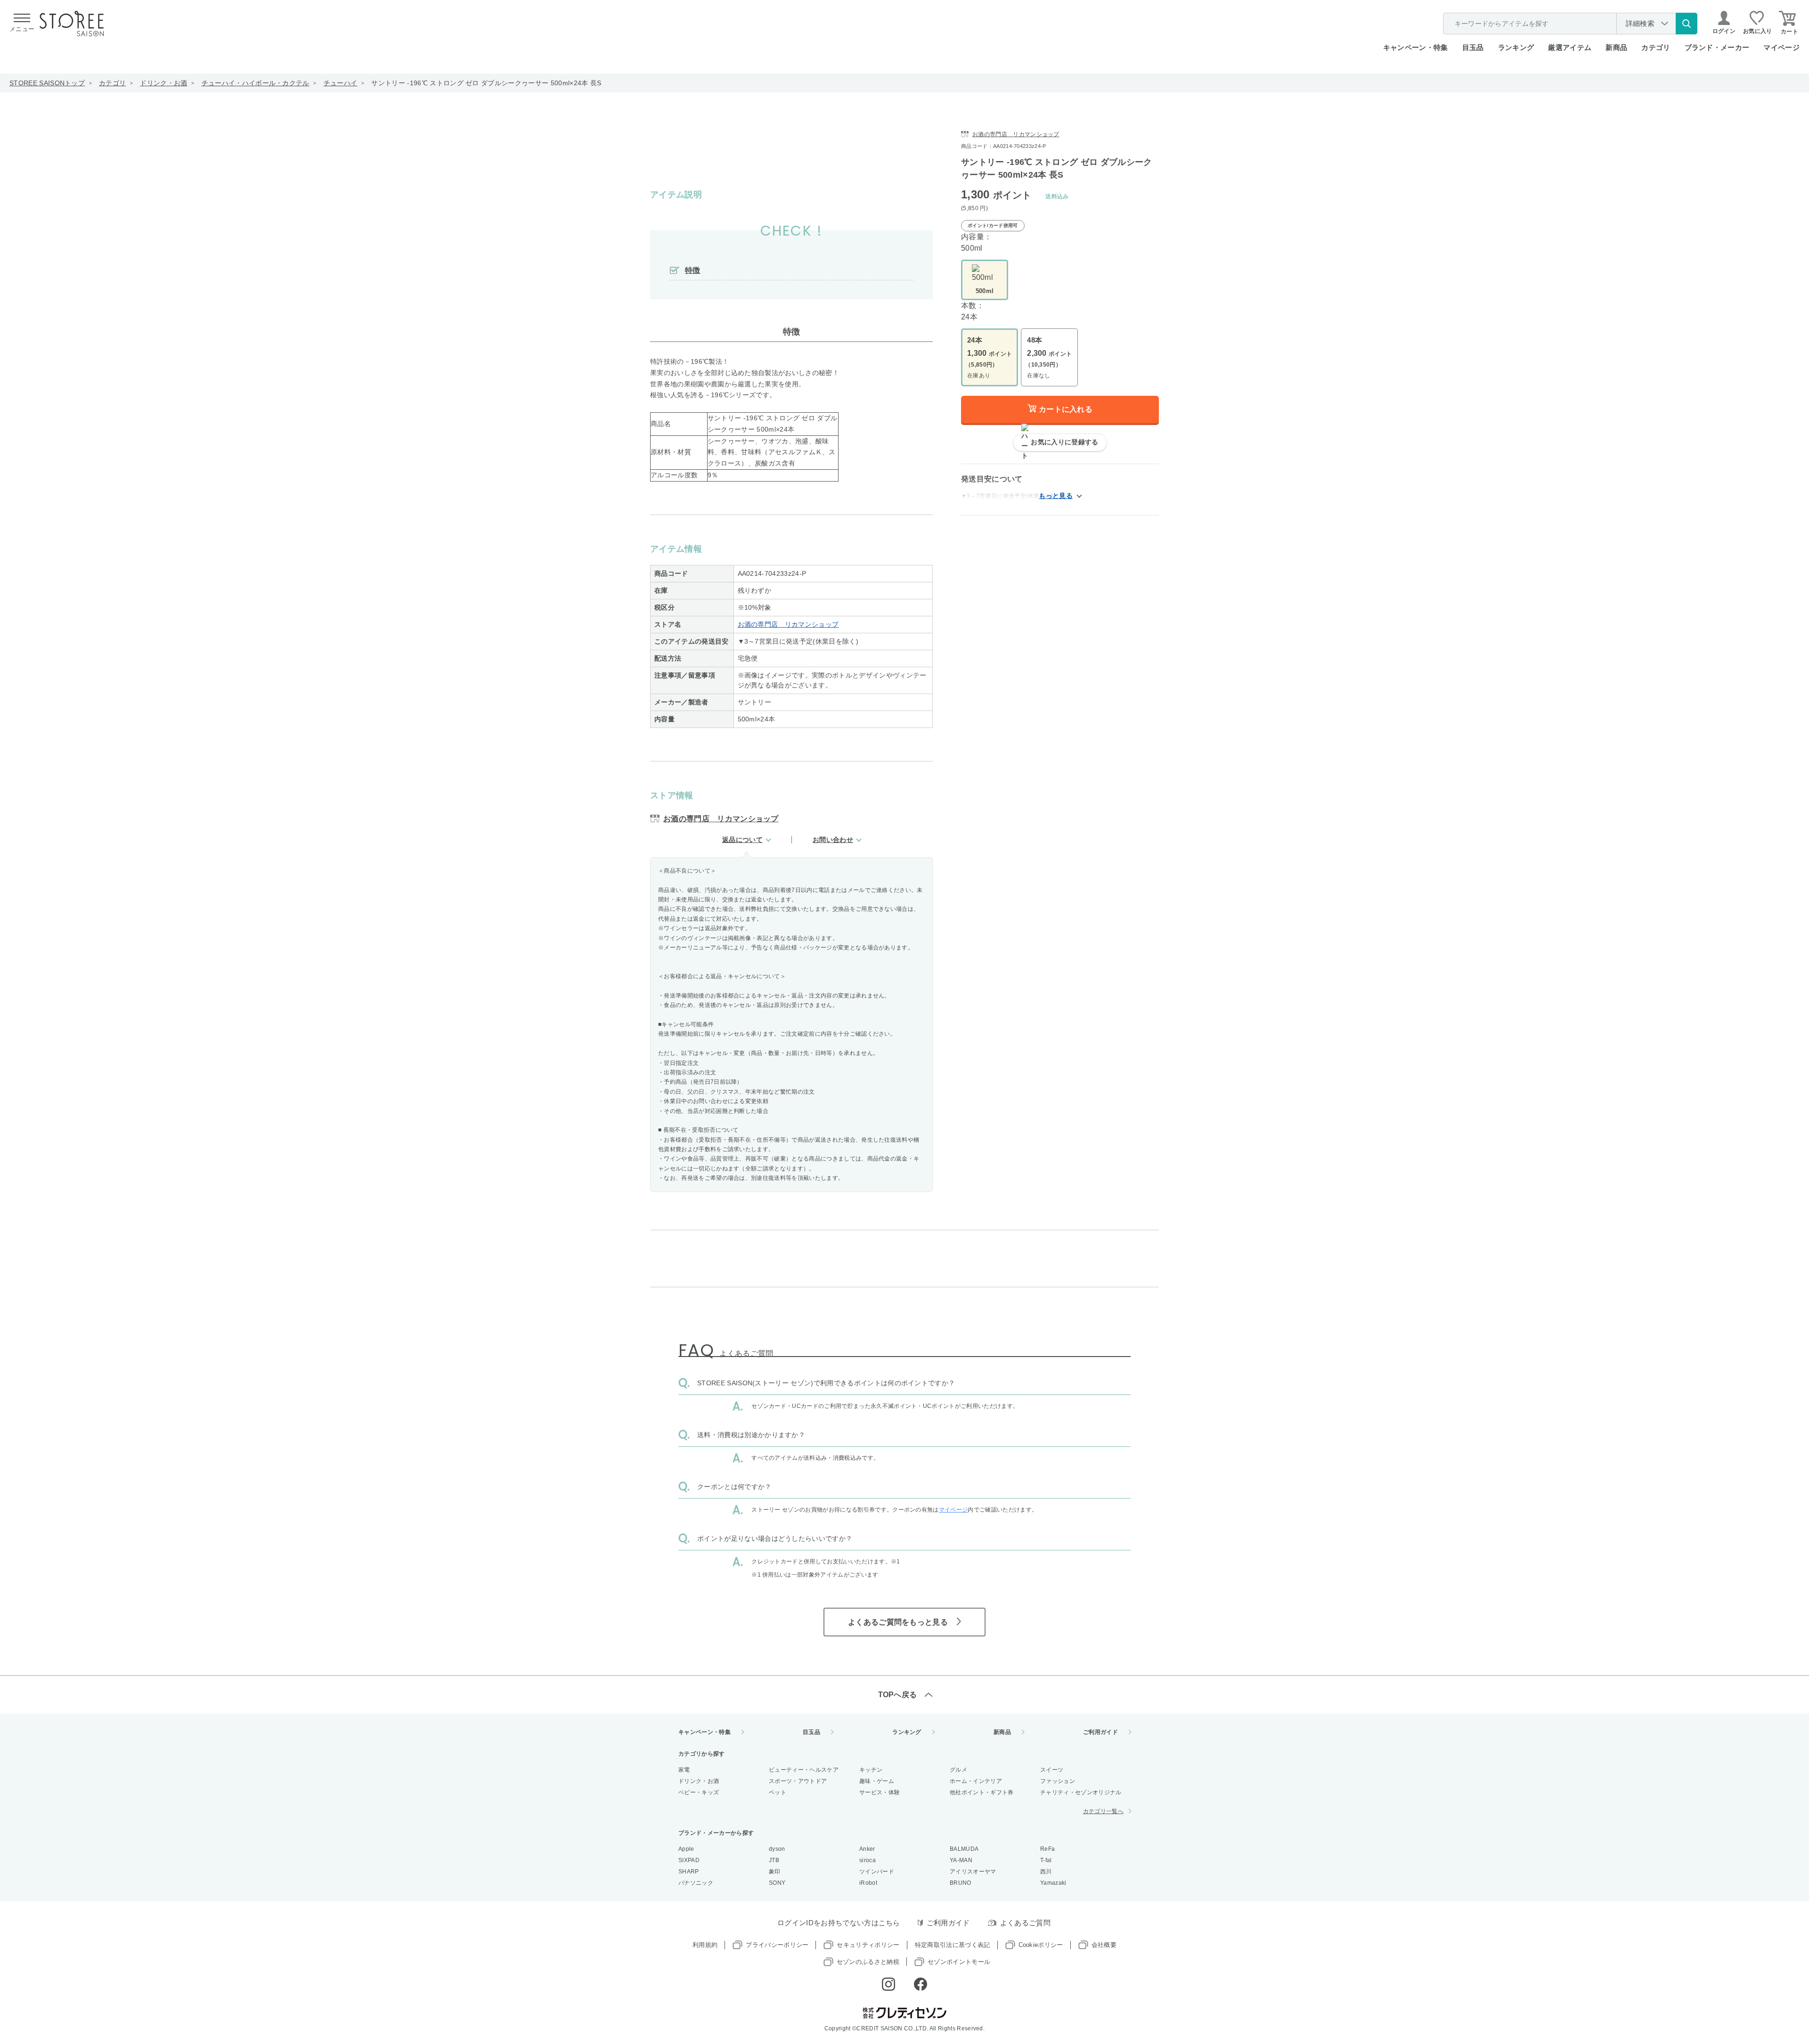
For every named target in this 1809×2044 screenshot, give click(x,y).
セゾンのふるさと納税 (868, 1962)
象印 (775, 1872)
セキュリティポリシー (868, 1945)
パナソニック (696, 1883)
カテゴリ (112, 83)
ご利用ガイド (1100, 1732)
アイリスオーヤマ (973, 1872)
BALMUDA (964, 1849)
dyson (777, 1849)
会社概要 (1104, 1945)
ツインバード (877, 1872)
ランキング (1516, 47)
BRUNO (961, 1883)
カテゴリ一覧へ (1103, 1811)
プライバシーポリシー (777, 1945)
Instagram (888, 1984)
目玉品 (1473, 47)
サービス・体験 (880, 1792)
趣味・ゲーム (877, 1781)
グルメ (958, 1770)
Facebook (921, 1984)
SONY (777, 1883)
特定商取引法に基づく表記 (953, 1945)
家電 (684, 1770)
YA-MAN (961, 1860)
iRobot (868, 1883)
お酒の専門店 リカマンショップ (788, 624)
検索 (1687, 24)
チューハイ (341, 83)
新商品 (1616, 47)
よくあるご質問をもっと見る (898, 1622)
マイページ (1781, 47)
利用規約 (705, 1945)
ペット (778, 1792)
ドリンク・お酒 (163, 83)
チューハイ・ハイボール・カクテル (256, 83)
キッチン (871, 1770)
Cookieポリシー (1041, 1945)
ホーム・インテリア (976, 1781)
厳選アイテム (1570, 47)
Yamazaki (1053, 1883)
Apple (686, 1849)
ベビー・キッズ (699, 1792)
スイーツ (1052, 1770)
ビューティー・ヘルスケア (804, 1770)
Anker (867, 1849)
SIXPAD (689, 1860)
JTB (774, 1860)
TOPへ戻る (898, 1695)
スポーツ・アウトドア (798, 1781)
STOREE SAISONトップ (47, 83)
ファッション (1058, 1781)
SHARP (689, 1872)
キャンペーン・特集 (1416, 47)
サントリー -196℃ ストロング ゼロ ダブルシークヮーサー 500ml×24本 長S (486, 83)
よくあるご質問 (1025, 1923)
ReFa (1047, 1849)
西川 (1046, 1872)
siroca (868, 1860)
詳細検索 (1640, 23)
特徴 (693, 270)
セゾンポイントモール (959, 1962)
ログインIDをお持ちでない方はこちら (839, 1923)
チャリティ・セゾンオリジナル (1081, 1792)
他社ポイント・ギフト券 (982, 1792)
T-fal (1046, 1860)
